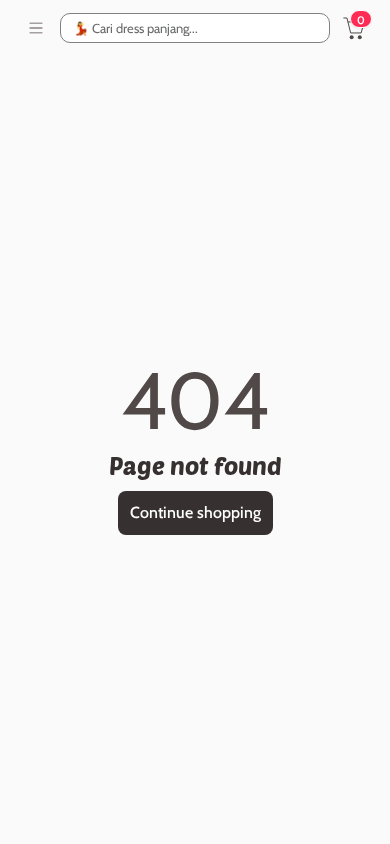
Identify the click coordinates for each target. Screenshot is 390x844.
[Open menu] (36, 28)
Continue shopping (195, 512)
